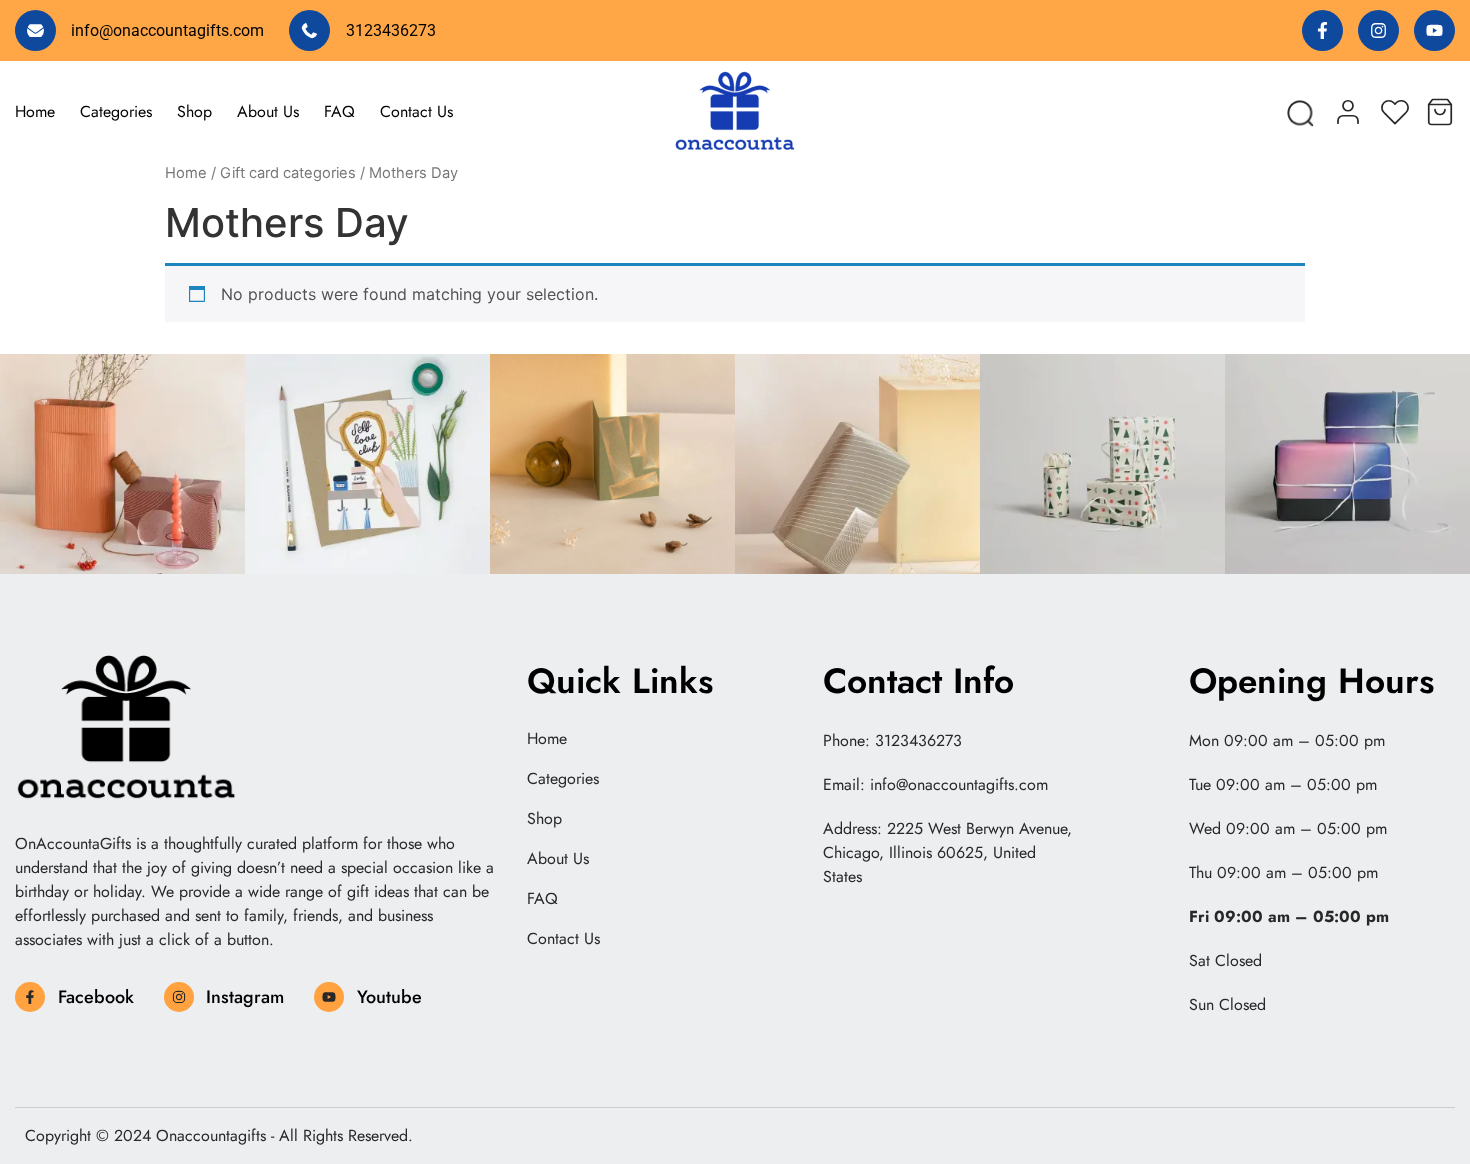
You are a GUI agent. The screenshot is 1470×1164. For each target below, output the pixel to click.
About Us (268, 111)
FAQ (339, 111)
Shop (194, 111)
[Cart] (1440, 109)
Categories (116, 111)
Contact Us (416, 111)
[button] (1298, 111)
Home (35, 111)
